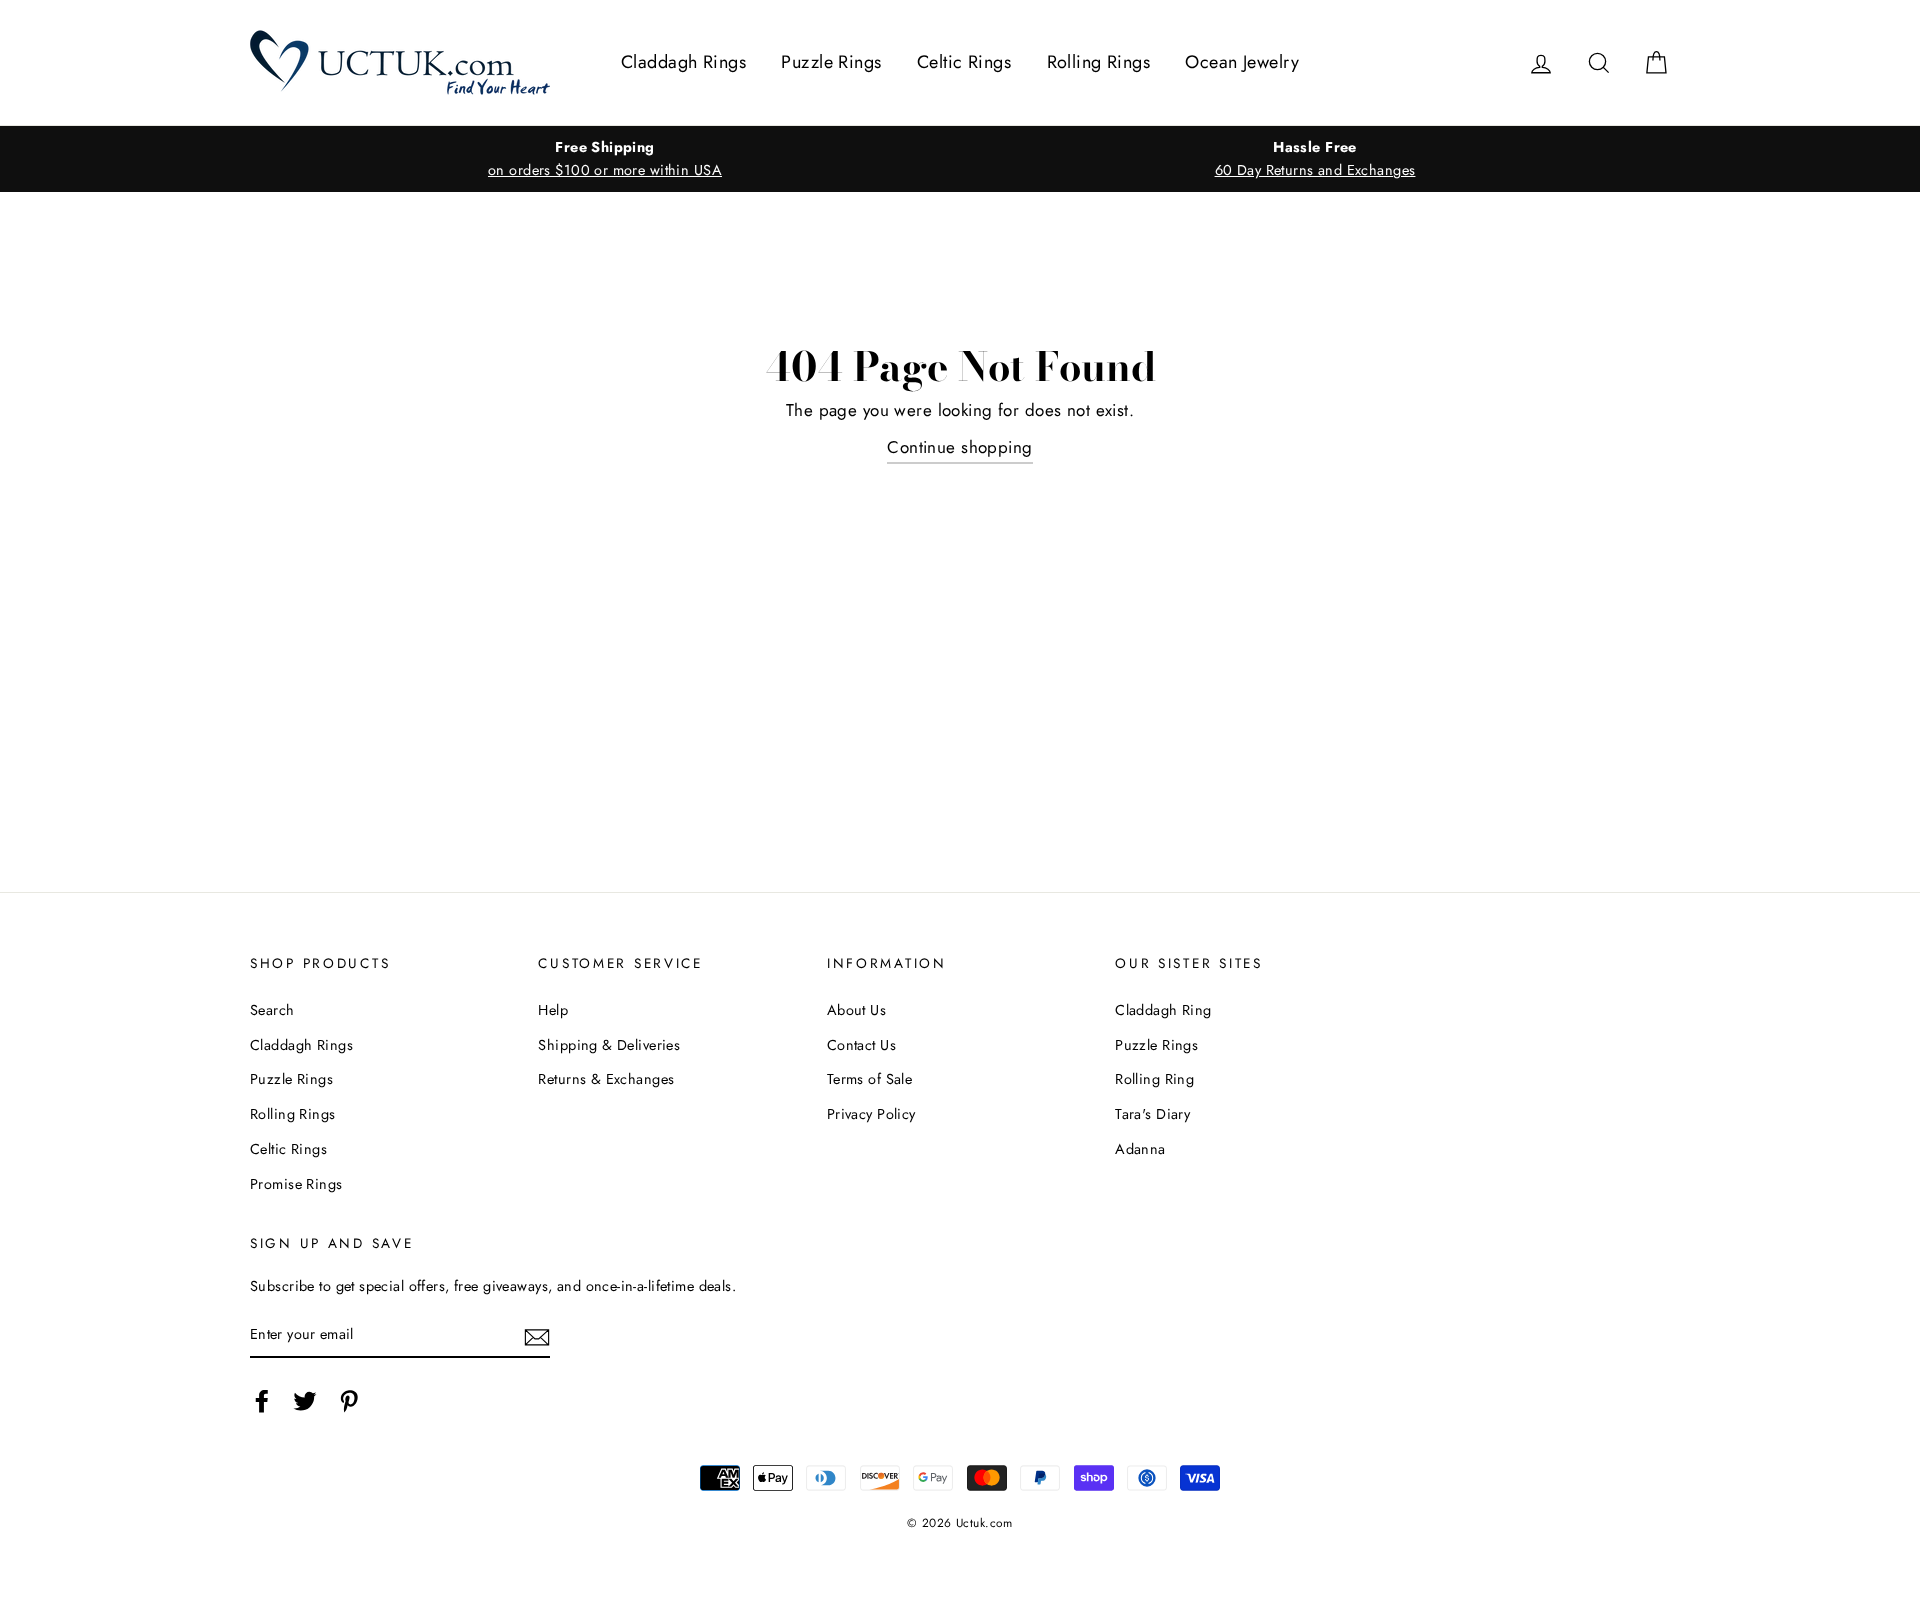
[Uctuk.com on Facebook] (262, 1400)
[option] (605, 159)
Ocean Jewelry (1242, 62)
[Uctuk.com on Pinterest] (349, 1400)
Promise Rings (296, 1184)
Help (553, 1010)
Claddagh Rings (683, 62)
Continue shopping (959, 447)
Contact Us (861, 1045)
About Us (856, 1010)
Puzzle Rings (831, 62)
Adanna (1140, 1149)
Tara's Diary (1152, 1114)
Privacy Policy (871, 1114)
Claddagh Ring (1163, 1010)
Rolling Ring (1154, 1079)
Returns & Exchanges (606, 1079)
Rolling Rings (1099, 62)
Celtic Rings (964, 62)
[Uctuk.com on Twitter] (305, 1400)
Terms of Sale (870, 1079)
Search (272, 1010)
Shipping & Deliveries (609, 1045)
